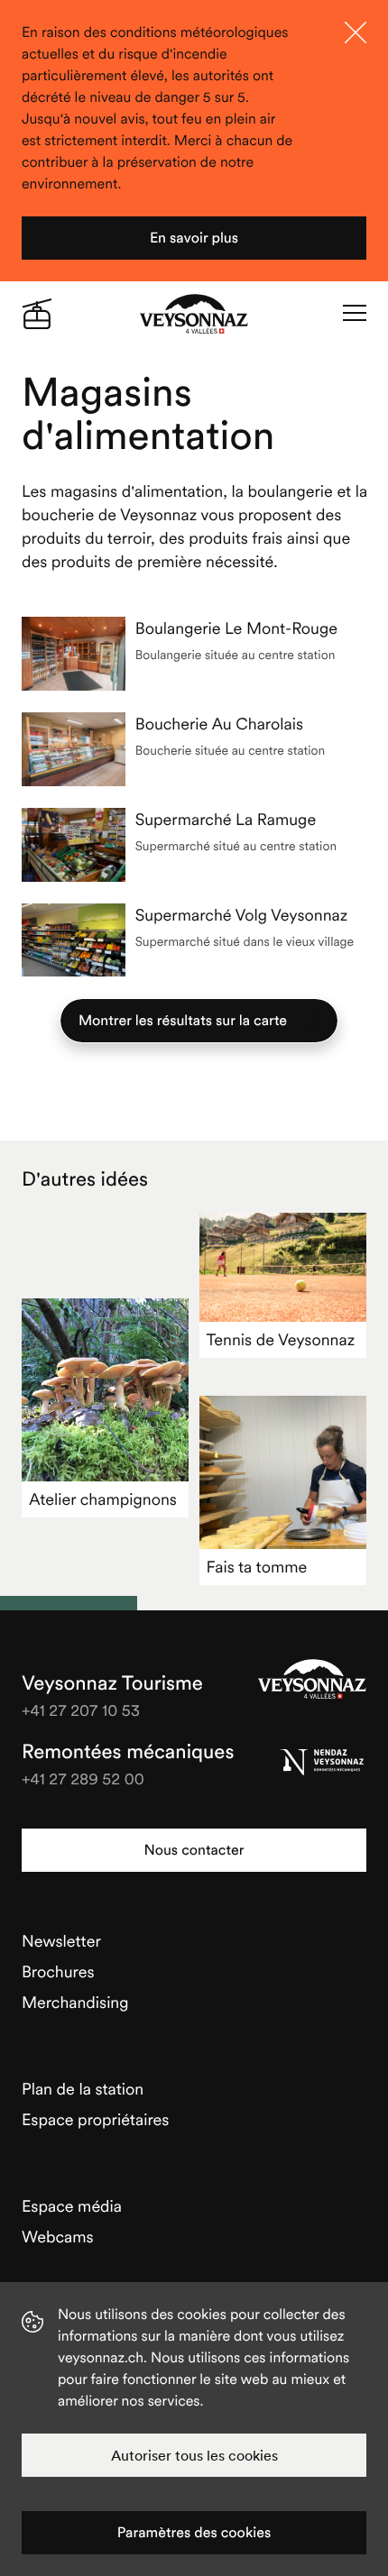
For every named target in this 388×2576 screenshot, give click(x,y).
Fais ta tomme (257, 1567)
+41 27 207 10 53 (81, 1710)
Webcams (58, 2237)
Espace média (72, 2206)
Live (37, 314)
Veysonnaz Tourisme (312, 1679)
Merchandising (75, 2002)
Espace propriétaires (95, 2119)
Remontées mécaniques (128, 1752)
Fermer (356, 32)
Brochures (58, 1971)
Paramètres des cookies (194, 2533)
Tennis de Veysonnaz (281, 1339)
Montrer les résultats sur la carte (183, 1021)
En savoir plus (194, 238)
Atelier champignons (103, 1499)
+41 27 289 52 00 (83, 1778)
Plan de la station (83, 2089)
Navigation (355, 314)
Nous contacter (194, 1850)
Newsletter (61, 1941)
